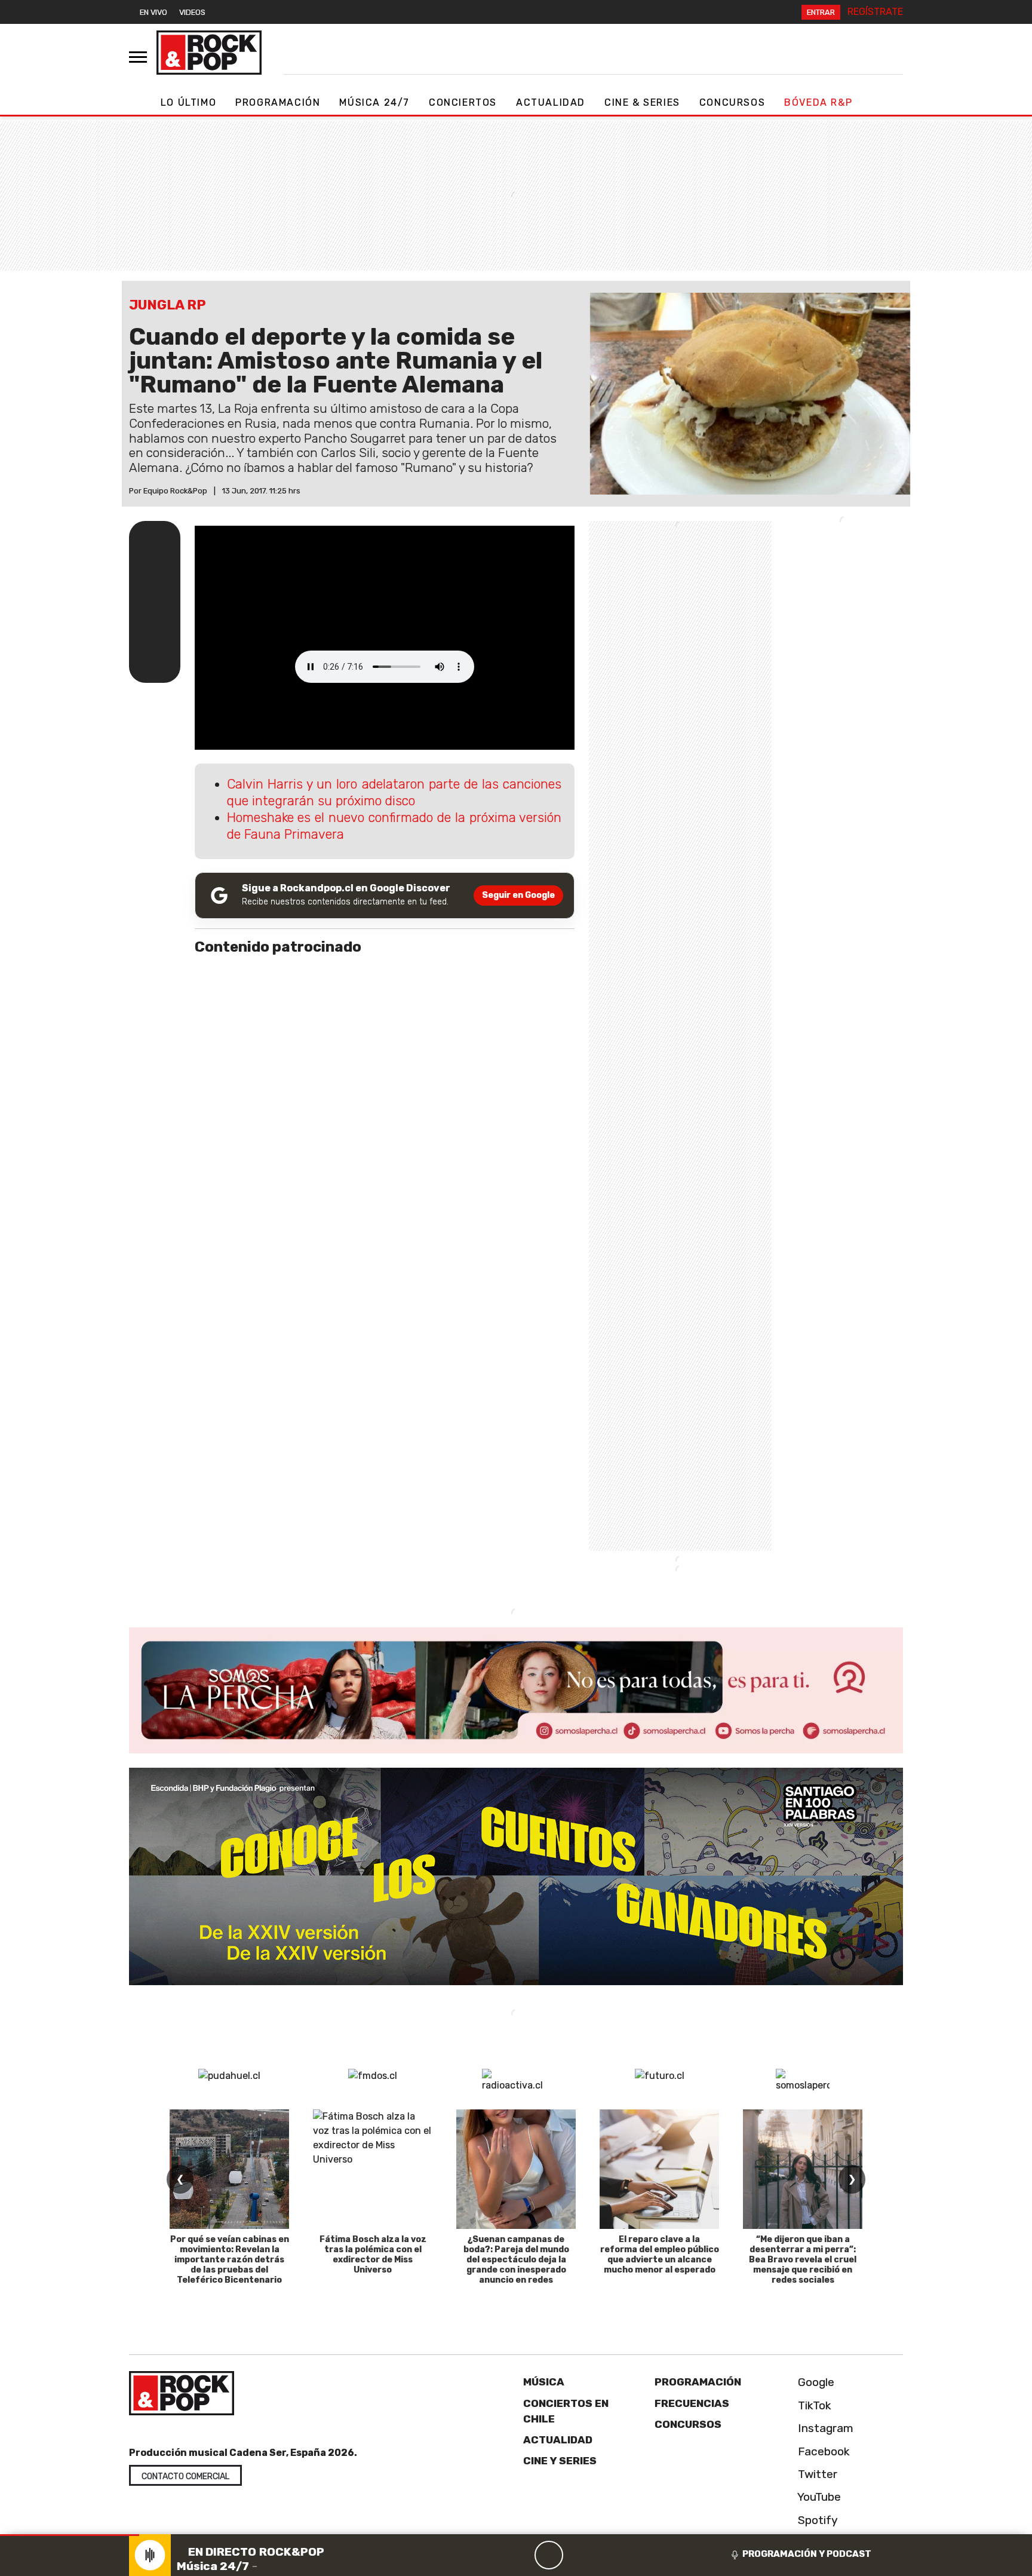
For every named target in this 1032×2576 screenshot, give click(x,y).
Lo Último (188, 102)
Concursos (732, 102)
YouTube (818, 2497)
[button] (70, 2535)
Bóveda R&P (818, 102)
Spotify (816, 2520)
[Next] (606, 2555)
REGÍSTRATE (875, 12)
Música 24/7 (374, 102)
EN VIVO (153, 12)
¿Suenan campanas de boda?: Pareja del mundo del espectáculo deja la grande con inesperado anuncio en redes (516, 2259)
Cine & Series (642, 102)
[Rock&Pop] (209, 53)
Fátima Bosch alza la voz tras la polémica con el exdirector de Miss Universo (373, 2254)
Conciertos (463, 102)
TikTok (813, 2405)
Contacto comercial (185, 2477)
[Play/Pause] (549, 2555)
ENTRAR (821, 12)
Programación (278, 102)
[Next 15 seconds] (578, 2555)
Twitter (816, 2474)
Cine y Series (560, 2461)
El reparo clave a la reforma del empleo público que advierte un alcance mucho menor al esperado (660, 2254)
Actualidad (551, 102)
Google (815, 2382)
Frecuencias (692, 2403)
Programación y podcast (807, 2554)
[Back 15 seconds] (520, 2555)
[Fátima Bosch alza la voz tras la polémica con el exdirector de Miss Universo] (373, 2169)
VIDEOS (192, 12)
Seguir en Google (518, 895)
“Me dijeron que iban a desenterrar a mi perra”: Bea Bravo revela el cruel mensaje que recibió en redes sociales (803, 2259)
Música (544, 2382)
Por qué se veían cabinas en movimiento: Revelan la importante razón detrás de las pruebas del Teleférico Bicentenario (230, 2259)
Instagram (824, 2428)
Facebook (822, 2451)
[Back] (492, 2555)
